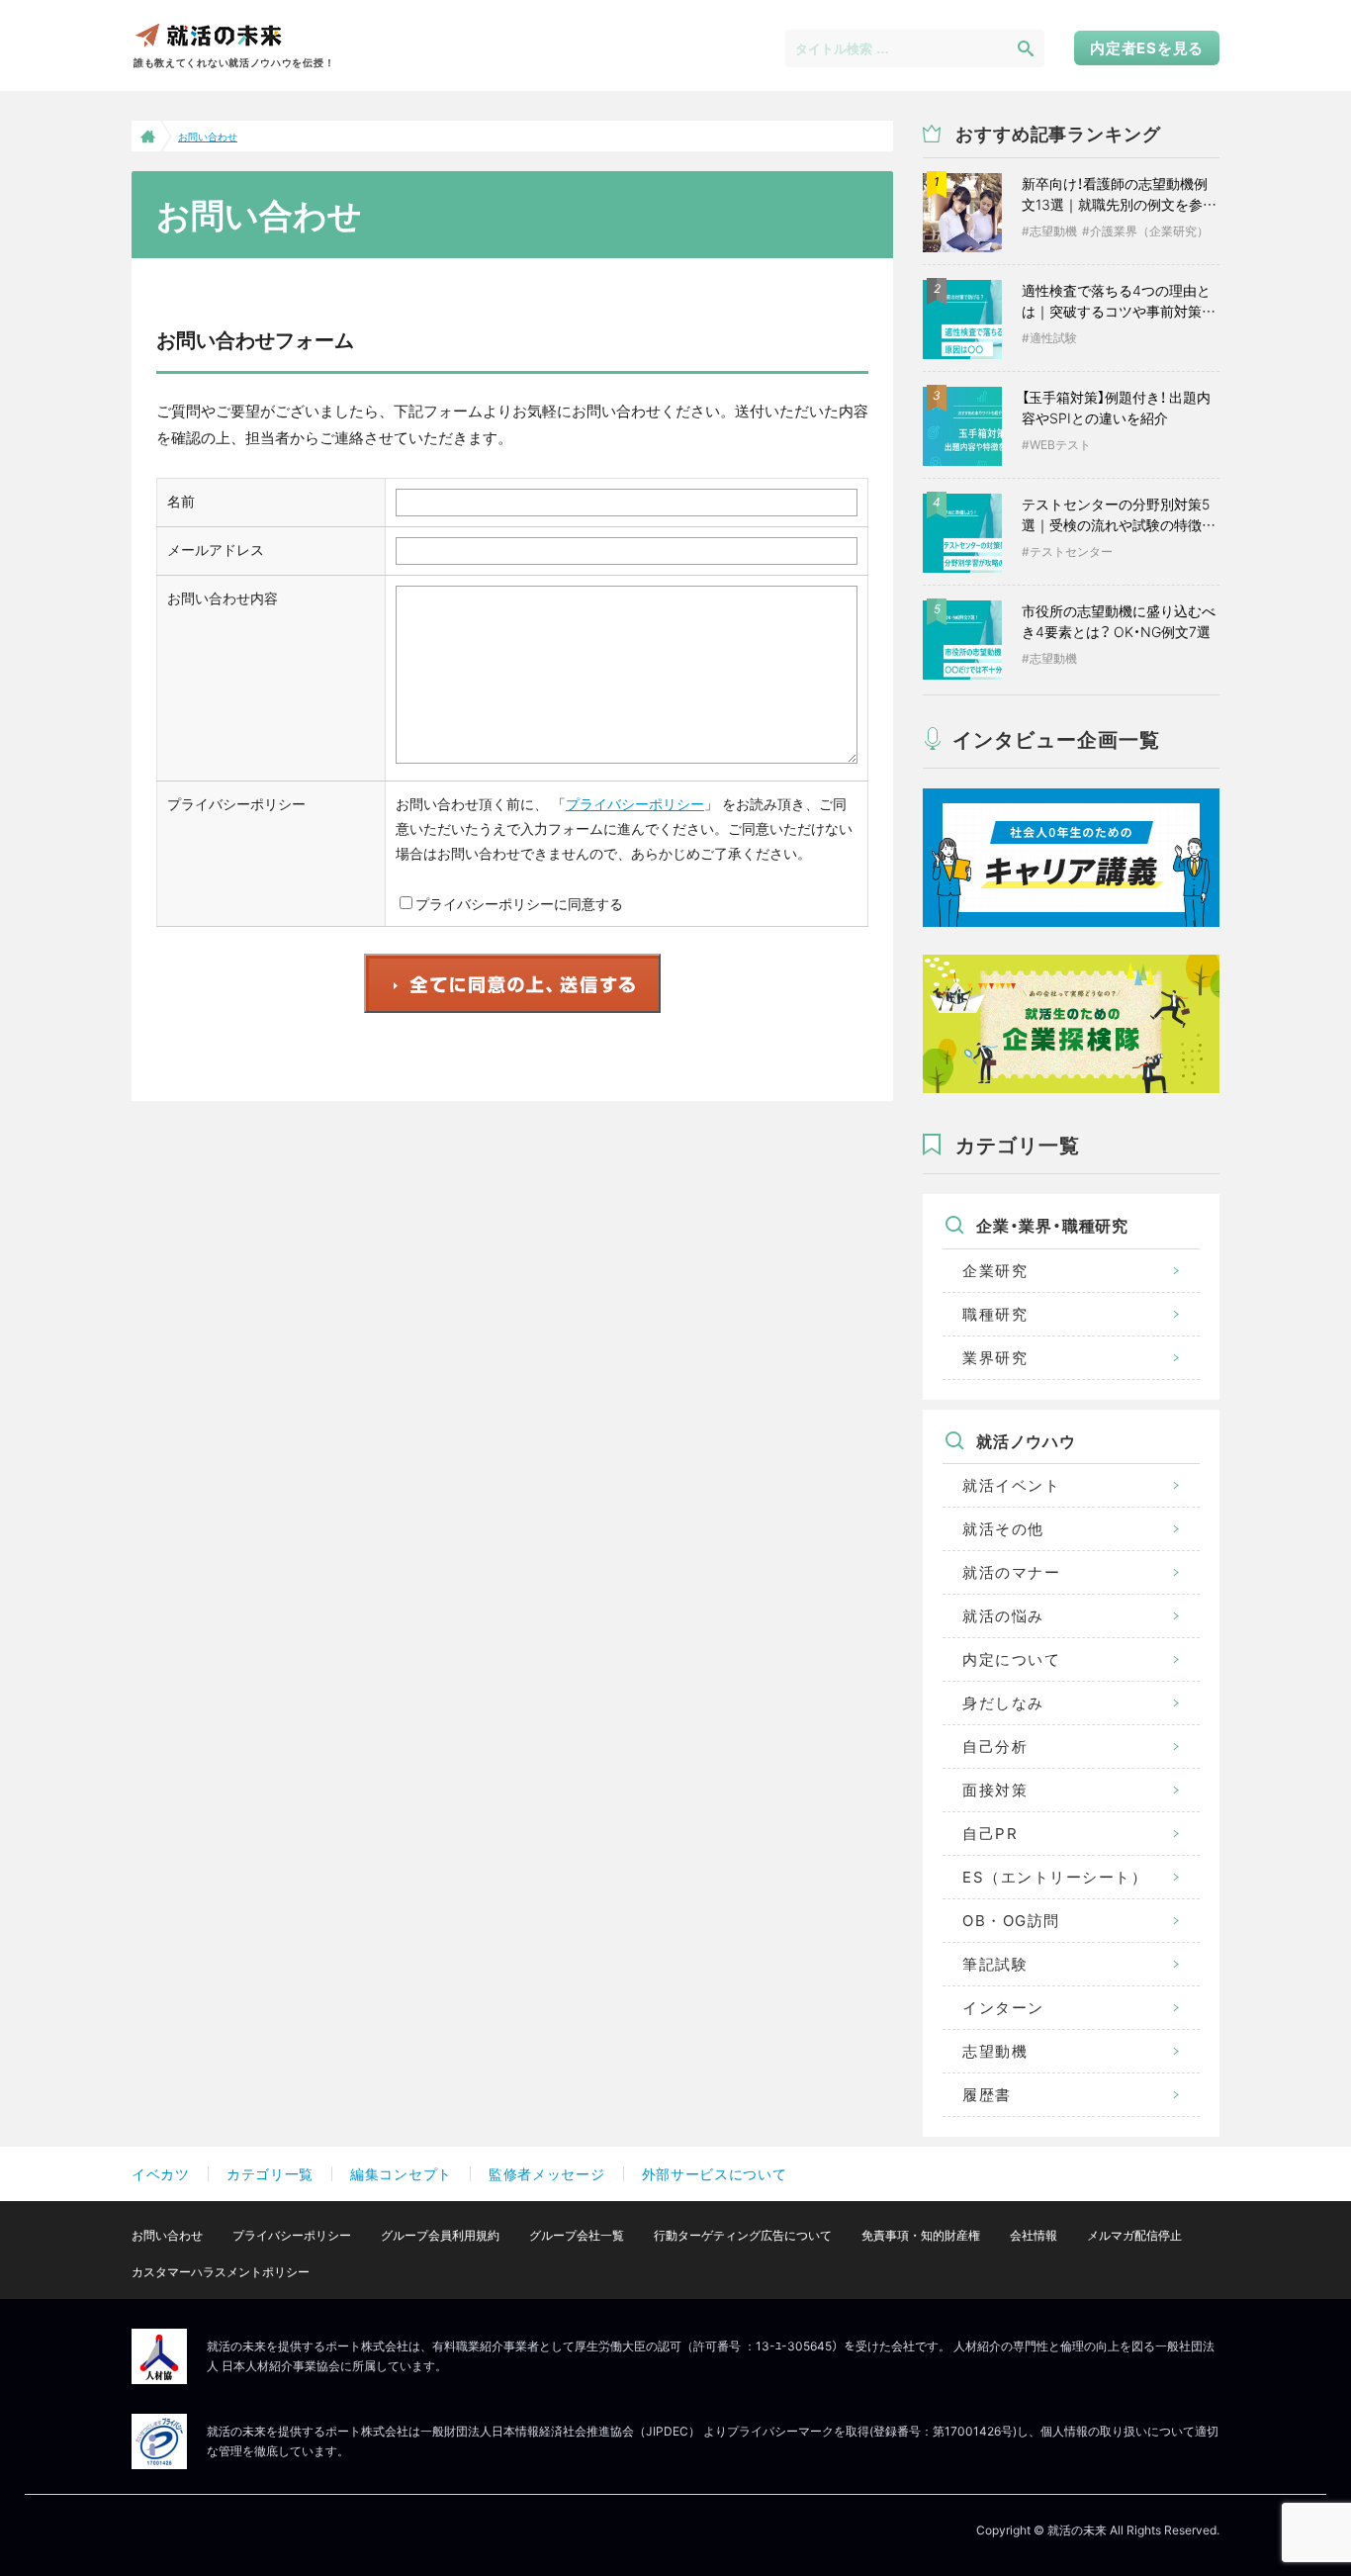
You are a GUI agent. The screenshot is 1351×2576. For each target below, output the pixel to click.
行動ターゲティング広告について (743, 2235)
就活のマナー (1011, 1572)
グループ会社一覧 (577, 2235)
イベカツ (161, 2174)
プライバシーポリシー (635, 804)
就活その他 (1003, 1529)
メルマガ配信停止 (1134, 2235)
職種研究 (995, 1314)
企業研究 (995, 1271)
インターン (1003, 2008)
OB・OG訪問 (1011, 1921)
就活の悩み (1003, 1616)
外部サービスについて (715, 2174)
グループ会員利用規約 (440, 2235)
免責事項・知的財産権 (921, 2235)
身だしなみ (1003, 1703)
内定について (1011, 1659)
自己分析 (995, 1747)
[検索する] (1026, 47)
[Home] (146, 136)
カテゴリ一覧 (270, 2174)
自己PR (990, 1834)
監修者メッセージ (547, 2174)
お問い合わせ (167, 2235)
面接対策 (995, 1790)
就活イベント (1011, 1485)
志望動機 (995, 2051)
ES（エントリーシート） (1055, 1877)
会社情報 (1034, 2235)
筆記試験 (995, 1964)
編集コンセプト (401, 2174)
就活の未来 (208, 34)
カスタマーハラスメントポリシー (221, 2272)
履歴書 (987, 2095)
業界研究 (995, 1358)
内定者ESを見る (1147, 48)
